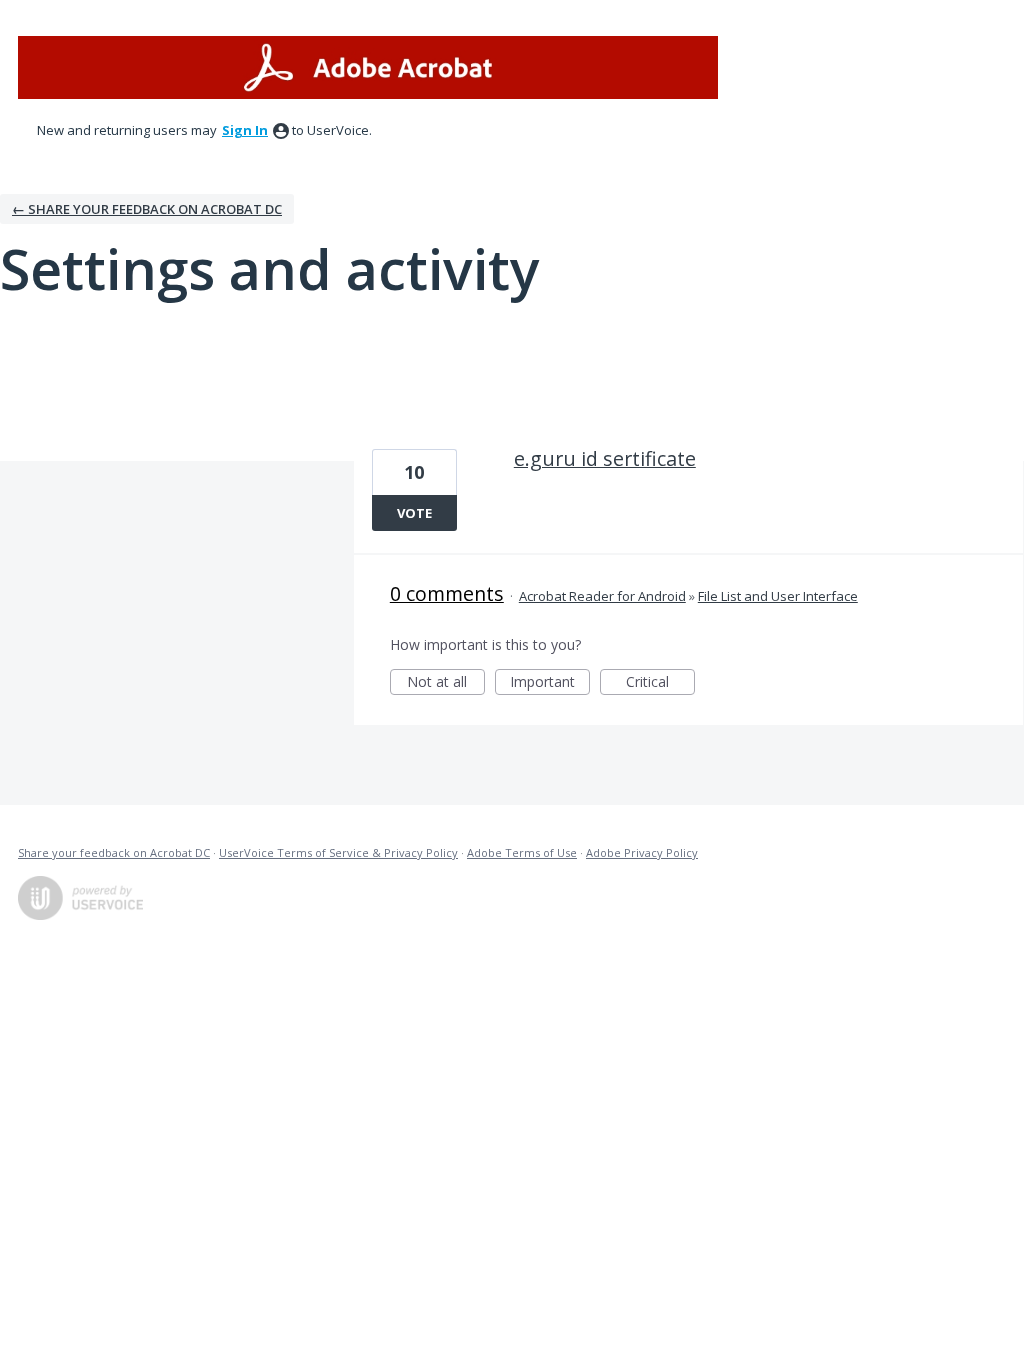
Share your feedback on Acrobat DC (114, 852)
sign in (245, 130)
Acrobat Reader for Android (602, 596)
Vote (414, 513)
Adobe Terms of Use (522, 852)
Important (550, 683)
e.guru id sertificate (605, 458)
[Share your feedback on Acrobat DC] (368, 67)
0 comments (447, 593)
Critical (660, 683)
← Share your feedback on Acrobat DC (147, 209)
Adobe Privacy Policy (642, 852)
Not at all (446, 683)
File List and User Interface (778, 596)
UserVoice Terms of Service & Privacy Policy (338, 852)
